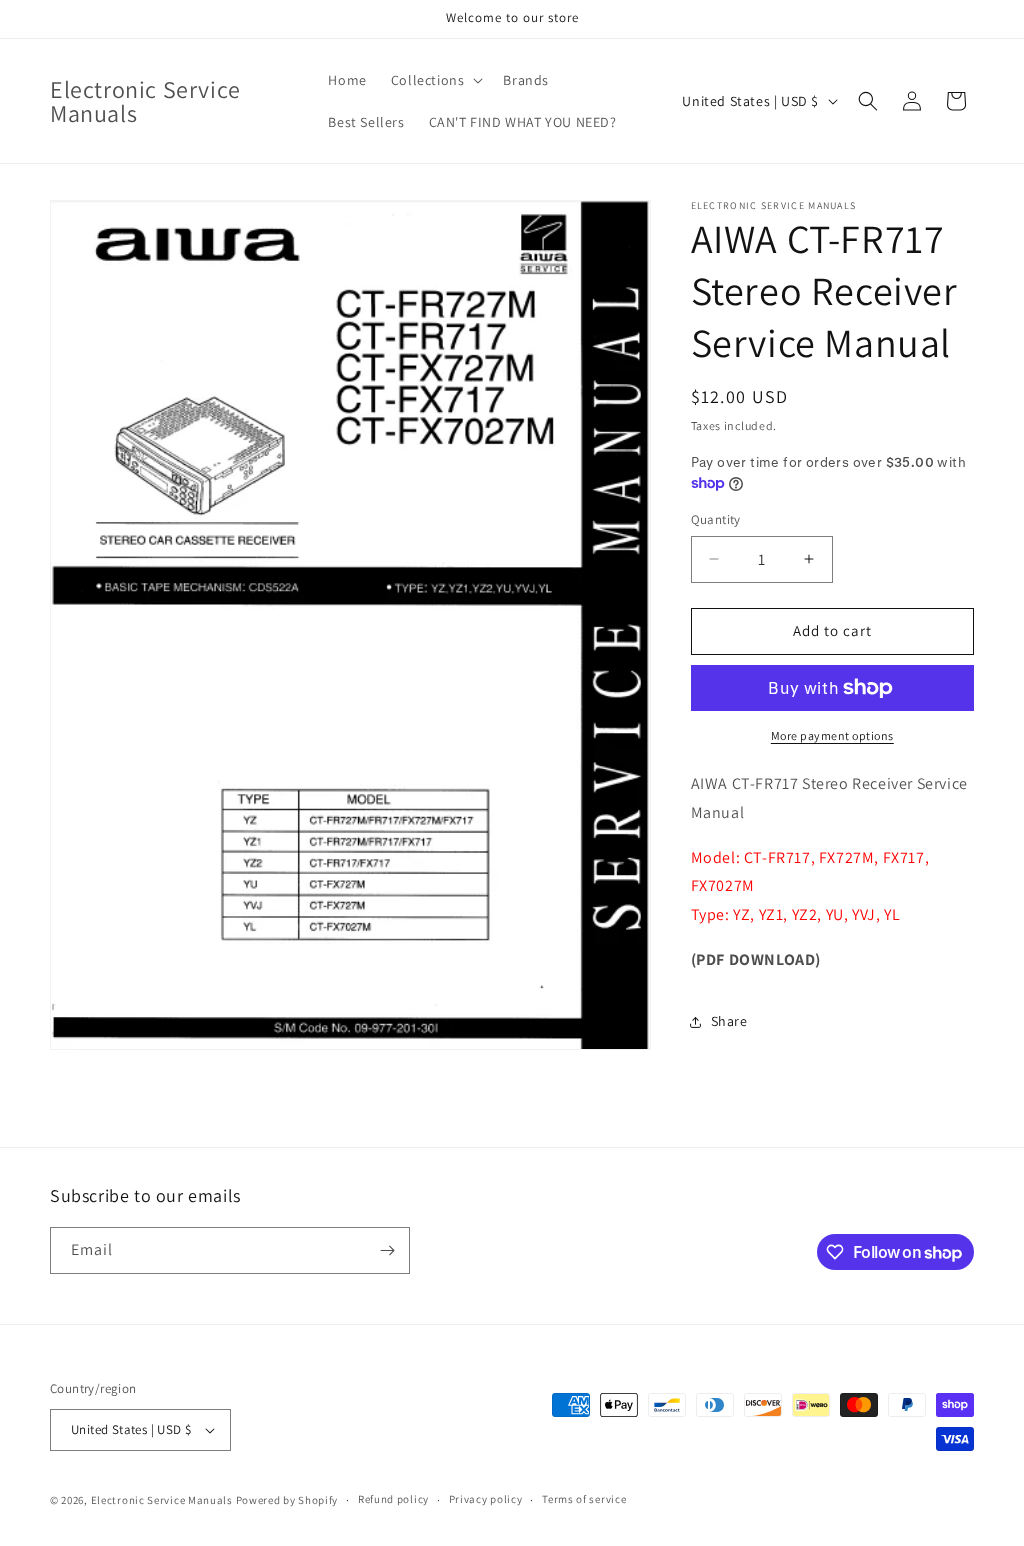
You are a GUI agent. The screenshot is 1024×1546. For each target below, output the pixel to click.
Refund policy (393, 1499)
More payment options (832, 735)
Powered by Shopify (287, 1500)
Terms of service (584, 1499)
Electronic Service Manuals (162, 1500)
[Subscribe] (387, 1250)
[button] (435, 80)
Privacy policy (486, 1499)
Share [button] (729, 1021)
